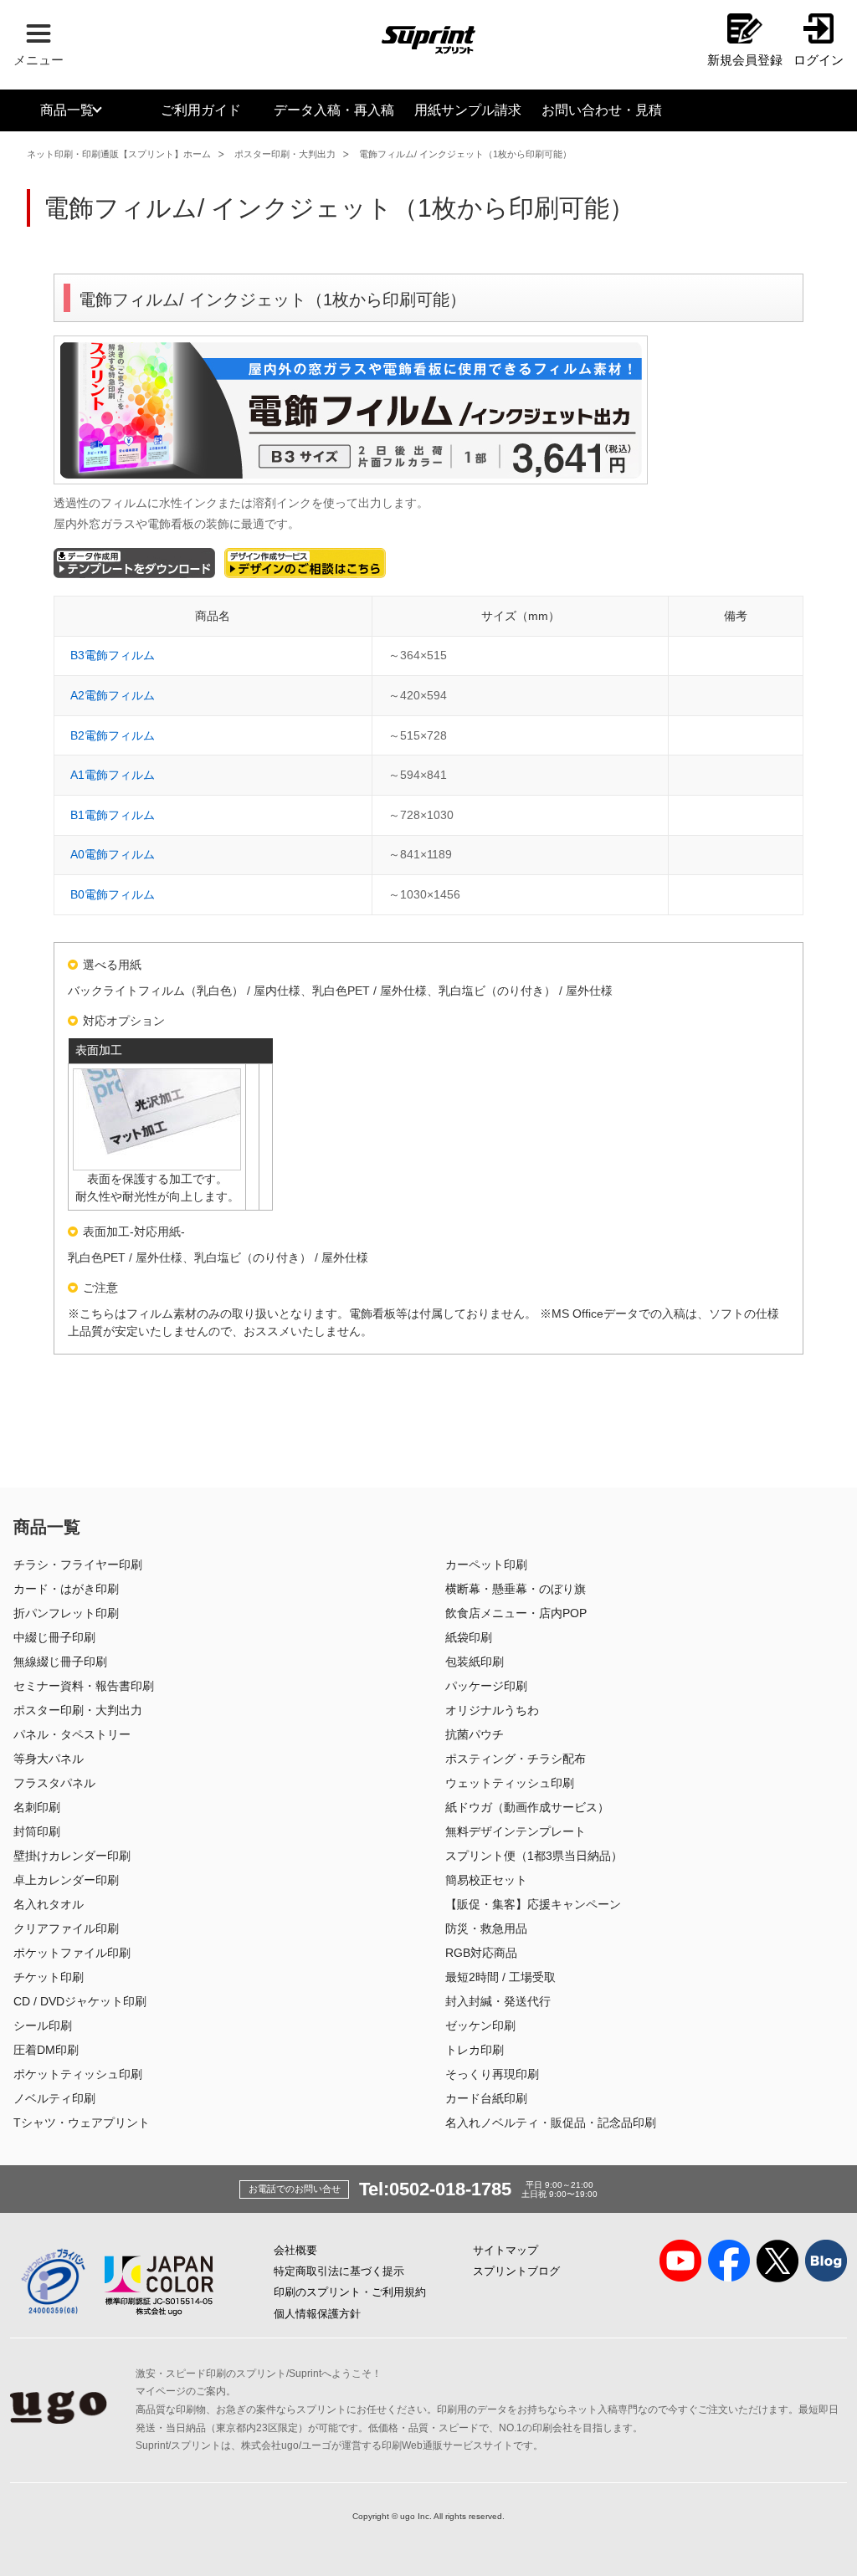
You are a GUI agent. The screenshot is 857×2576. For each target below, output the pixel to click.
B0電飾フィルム (113, 894)
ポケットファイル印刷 (72, 1953)
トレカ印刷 (475, 2050)
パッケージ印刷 (486, 1686)
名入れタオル (49, 1904)
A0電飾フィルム (113, 854)
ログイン (819, 59)
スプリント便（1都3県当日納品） (534, 1856)
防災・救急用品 (486, 1928)
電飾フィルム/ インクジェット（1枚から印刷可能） (465, 154)
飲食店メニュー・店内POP (516, 1613)
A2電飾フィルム (113, 695)
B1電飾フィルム (113, 815)
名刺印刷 (37, 1807)
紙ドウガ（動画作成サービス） (527, 1807)
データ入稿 (334, 110)
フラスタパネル (54, 1783)
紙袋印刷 (469, 1637)
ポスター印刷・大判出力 (285, 154)
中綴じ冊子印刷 (54, 1637)
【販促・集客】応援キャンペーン (533, 1904)
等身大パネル (49, 1759)
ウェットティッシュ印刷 (510, 1783)
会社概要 (295, 2250)
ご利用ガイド (201, 110)
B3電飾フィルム (113, 655)
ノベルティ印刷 (54, 2098)
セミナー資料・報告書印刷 (84, 1686)
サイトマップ (505, 2250)
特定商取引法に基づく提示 (339, 2271)
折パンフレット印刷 (66, 1613)
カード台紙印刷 (486, 2098)
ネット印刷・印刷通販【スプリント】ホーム (119, 154)
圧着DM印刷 (46, 2050)
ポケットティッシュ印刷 (78, 2074)
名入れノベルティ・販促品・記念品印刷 (551, 2123)
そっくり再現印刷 (492, 2074)
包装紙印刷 (475, 1662)
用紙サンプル (468, 110)
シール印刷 (43, 2025)
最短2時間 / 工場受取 (500, 1977)
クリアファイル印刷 (66, 1928)
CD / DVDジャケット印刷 (80, 2001)
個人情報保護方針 (317, 2314)
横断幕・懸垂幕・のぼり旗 (516, 1589)
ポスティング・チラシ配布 (516, 1759)
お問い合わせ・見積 (602, 110)
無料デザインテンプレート (516, 1831)
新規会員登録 (745, 59)
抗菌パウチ (475, 1734)
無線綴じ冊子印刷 (60, 1662)
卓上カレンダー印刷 (66, 1880)
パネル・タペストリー (72, 1734)
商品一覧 (67, 110)
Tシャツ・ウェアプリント (82, 2123)
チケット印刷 (49, 1977)
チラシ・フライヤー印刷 (78, 1565)
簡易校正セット (486, 1880)
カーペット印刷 (486, 1565)
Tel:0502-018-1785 (435, 2189)
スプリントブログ (516, 2271)
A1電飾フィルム (113, 775)
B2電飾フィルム (113, 735)
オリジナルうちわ (492, 1710)
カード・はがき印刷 (66, 1589)
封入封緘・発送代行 (498, 2001)
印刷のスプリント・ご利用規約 (350, 2292)
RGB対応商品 (481, 1953)
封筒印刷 (37, 1831)
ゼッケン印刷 (480, 2025)
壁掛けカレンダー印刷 (72, 1856)
